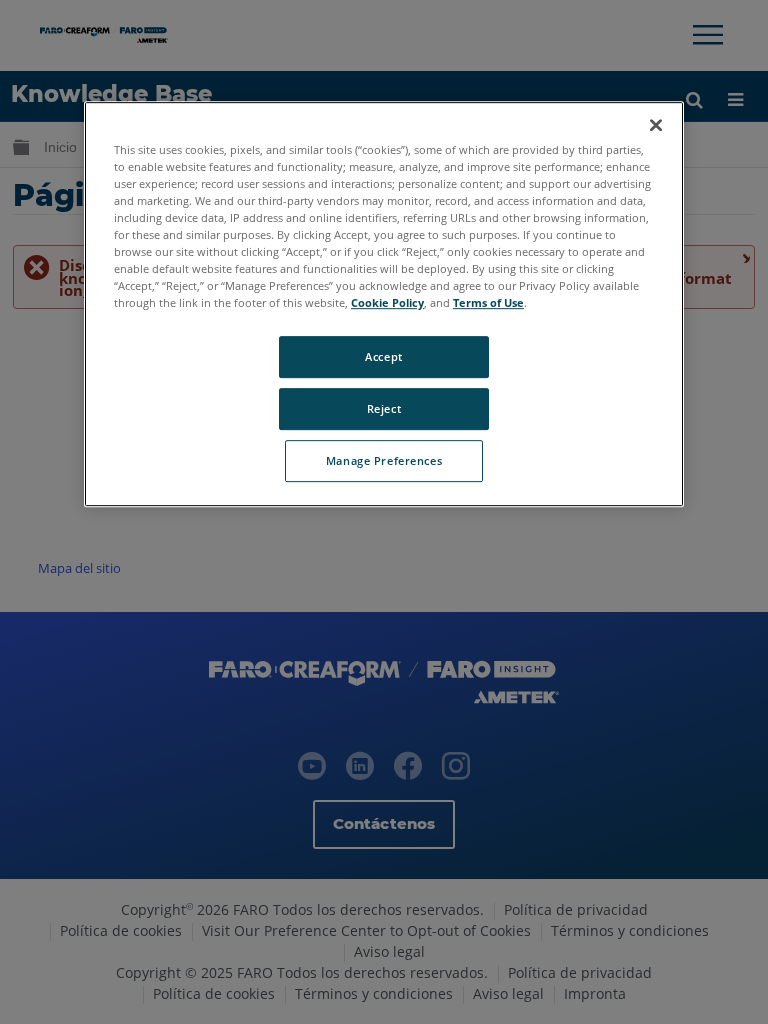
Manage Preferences (384, 460)
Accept (383, 356)
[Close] (656, 125)
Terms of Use (488, 302)
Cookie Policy (387, 302)
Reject (384, 408)
